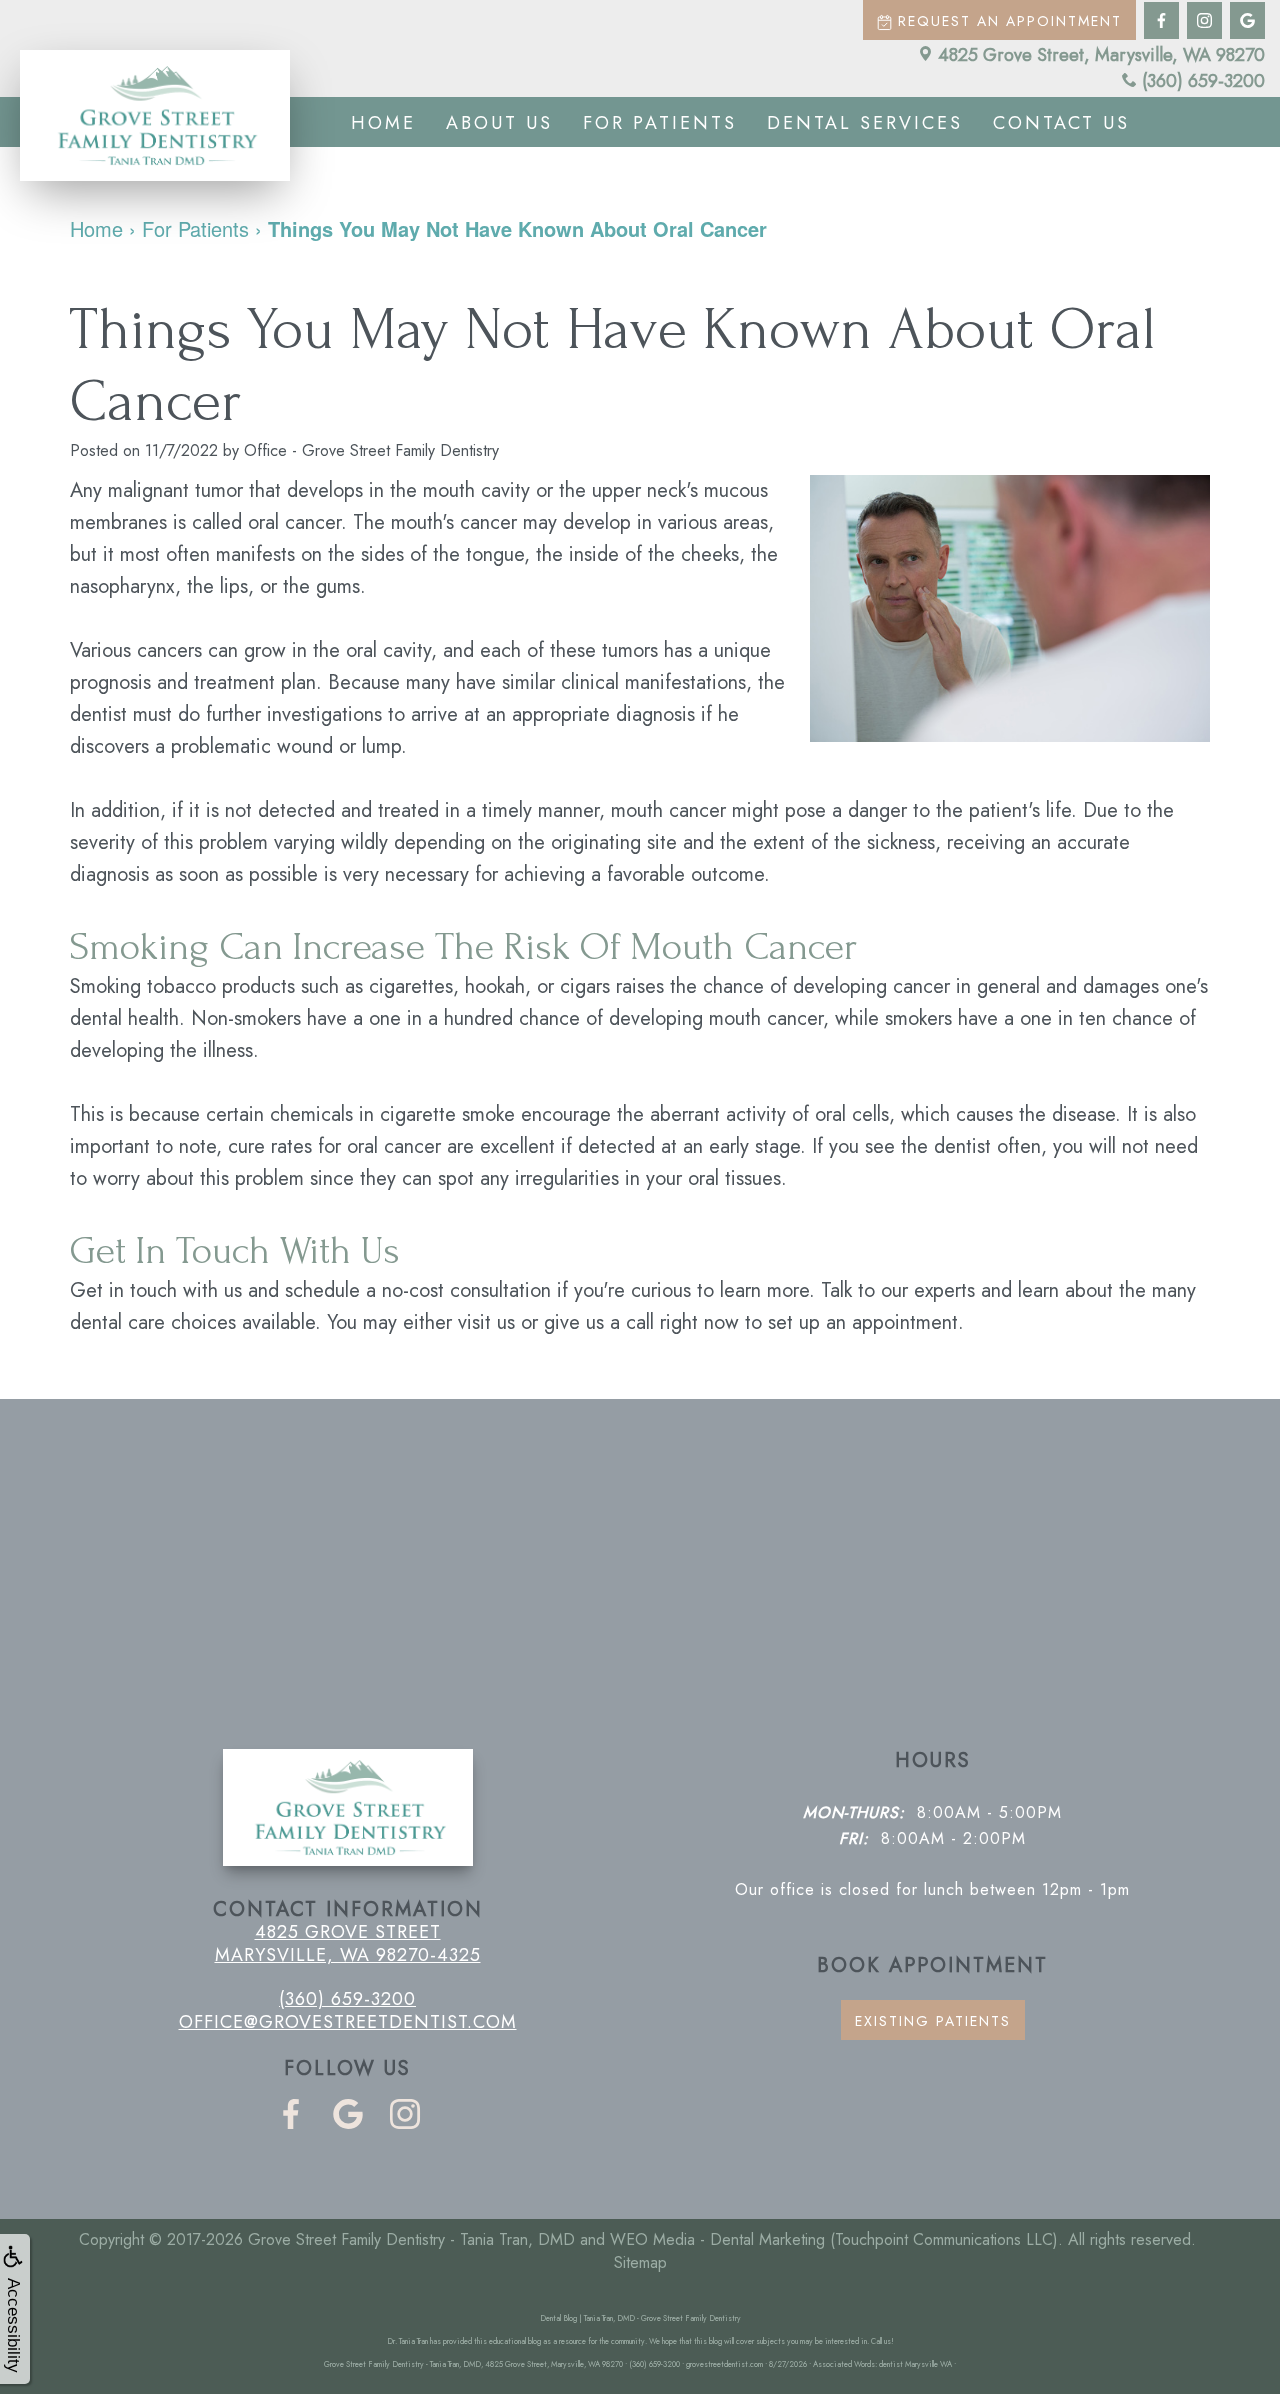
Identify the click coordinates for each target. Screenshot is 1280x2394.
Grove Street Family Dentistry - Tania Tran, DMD (411, 2239)
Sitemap (640, 2262)
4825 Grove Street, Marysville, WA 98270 (1101, 55)
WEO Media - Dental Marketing (717, 2239)
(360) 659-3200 (1203, 81)
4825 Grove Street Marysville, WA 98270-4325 (348, 1943)
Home (383, 123)
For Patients (660, 123)
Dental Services (865, 123)
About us (499, 123)
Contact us (1061, 123)
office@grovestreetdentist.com (348, 2022)
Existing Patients (933, 2021)
